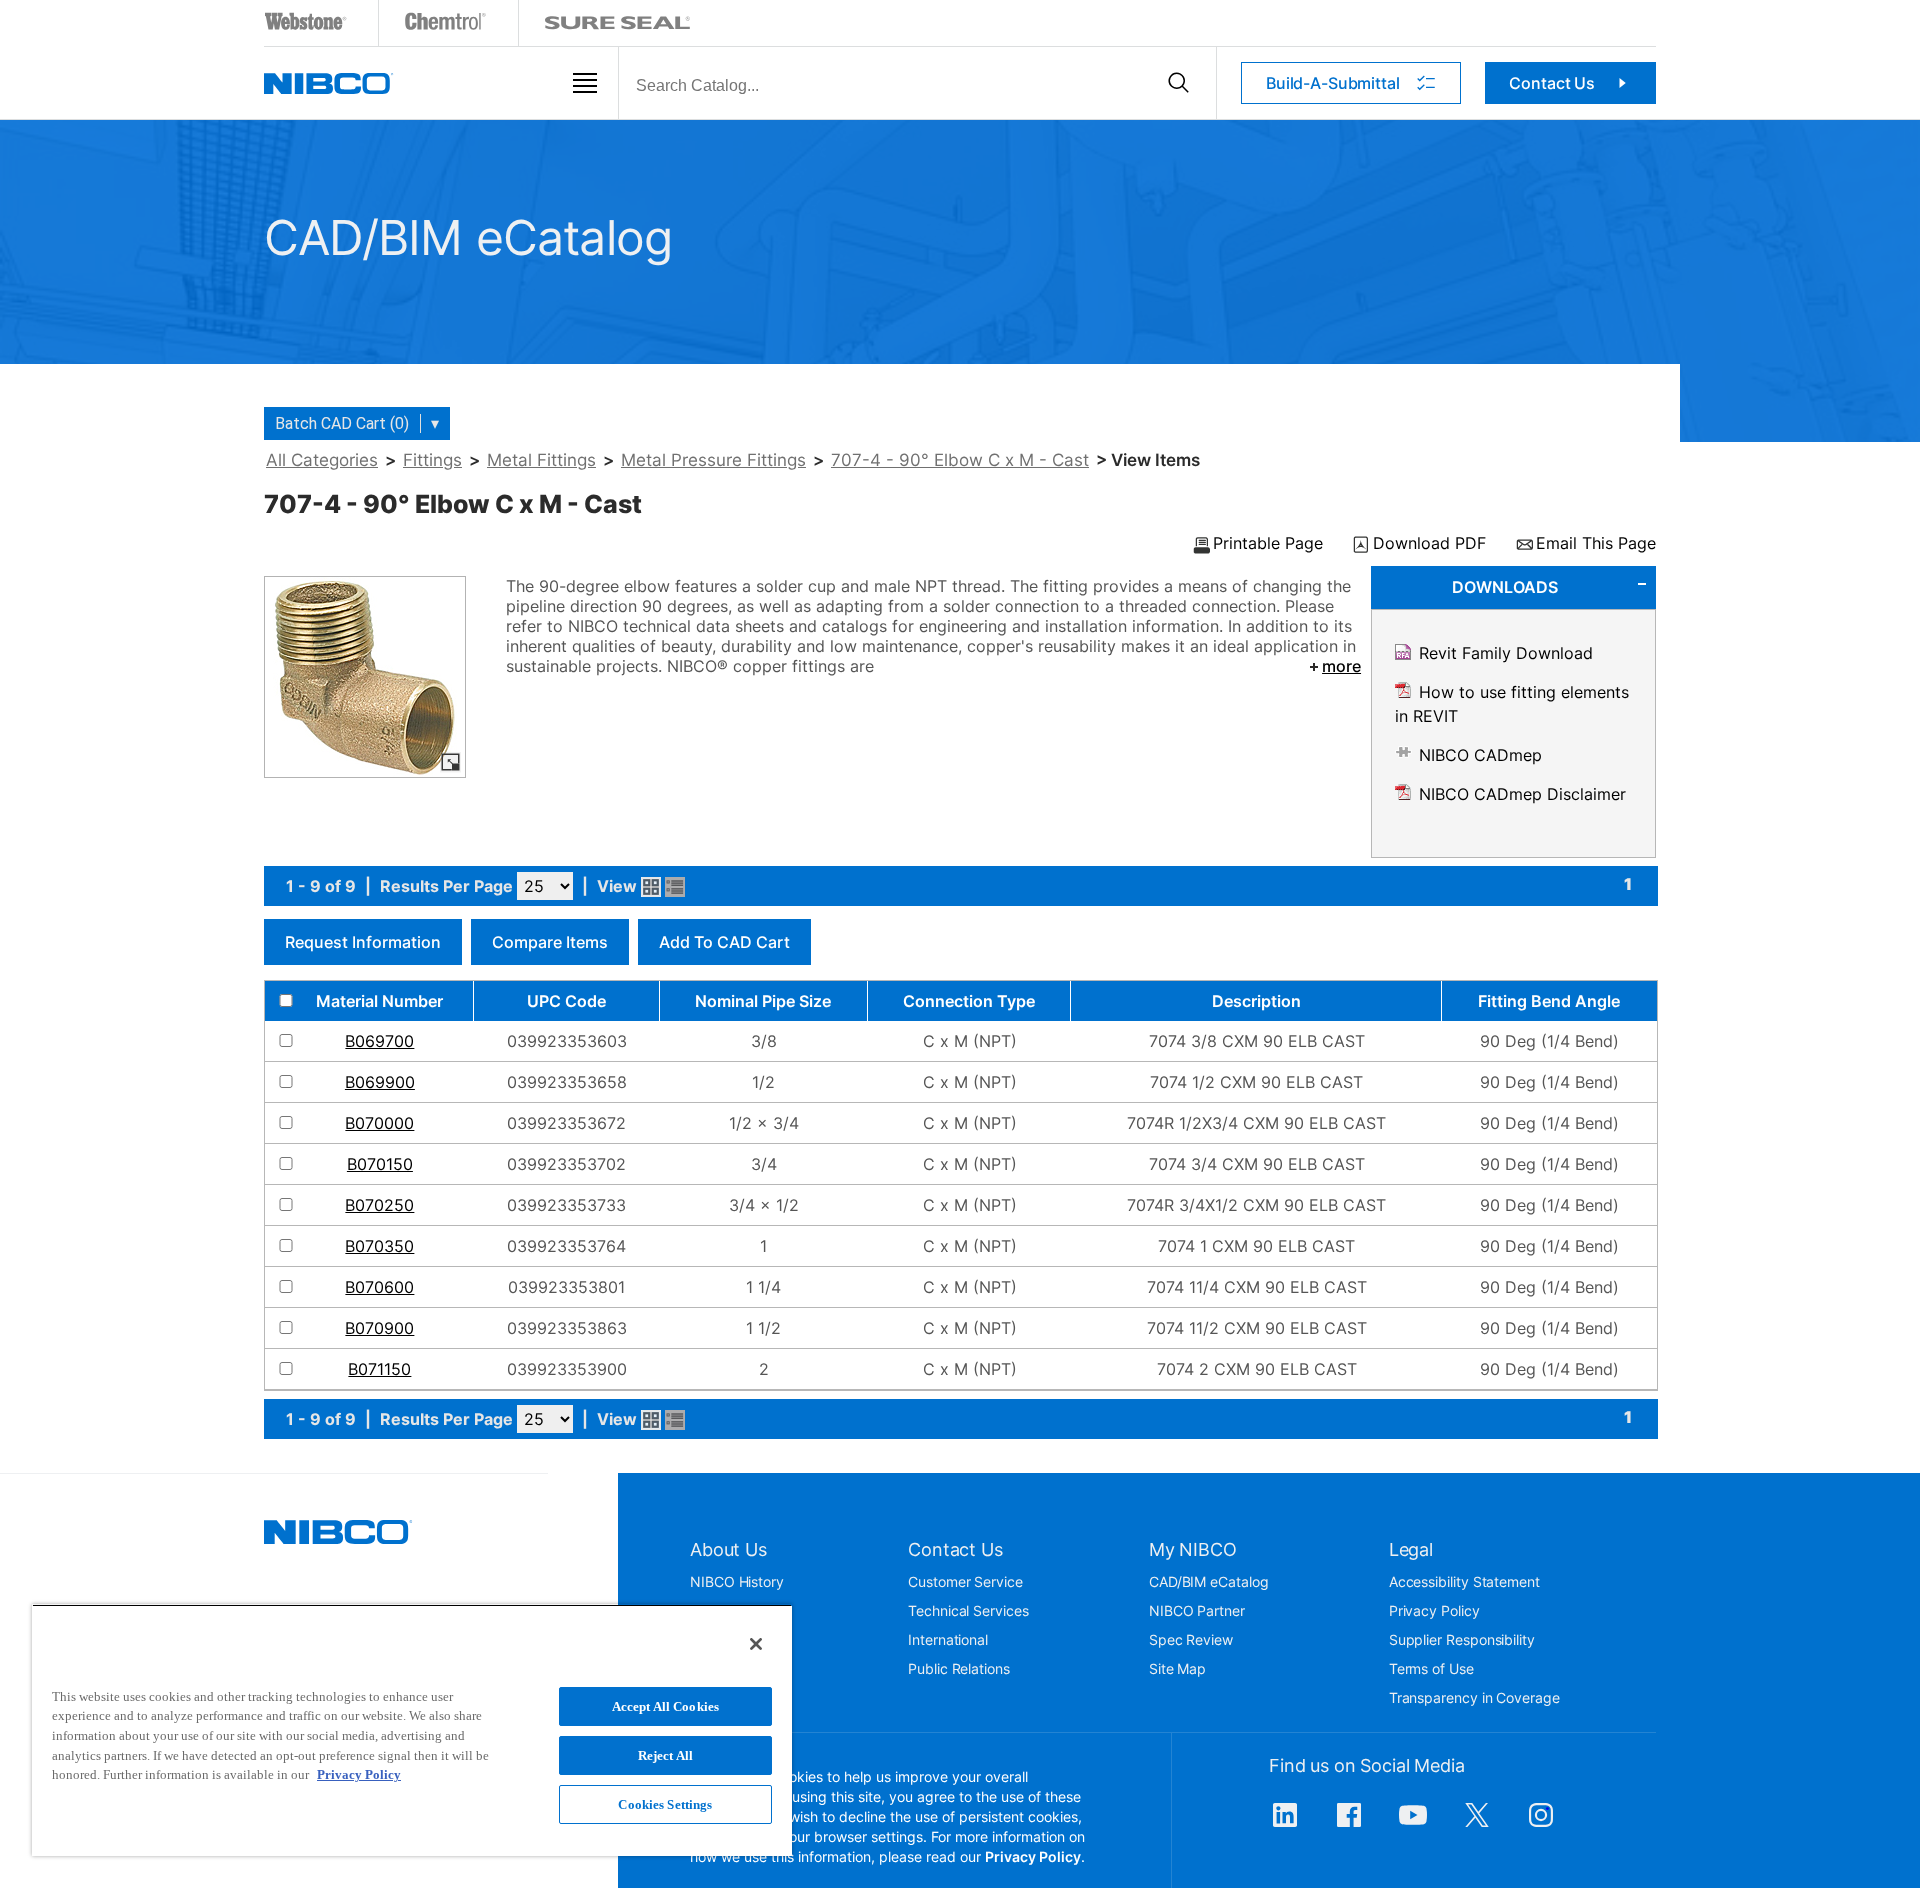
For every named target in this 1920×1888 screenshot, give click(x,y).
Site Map (1177, 1668)
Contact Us (1552, 83)
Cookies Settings (665, 1804)
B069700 (379, 1041)
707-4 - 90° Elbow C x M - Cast (960, 460)
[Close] (756, 1644)
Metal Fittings (541, 460)
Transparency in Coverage (1474, 1697)
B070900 (379, 1328)
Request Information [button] (363, 942)
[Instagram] (1541, 1825)
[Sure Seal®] (618, 25)
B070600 (379, 1287)
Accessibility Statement (1464, 1581)
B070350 (379, 1246)
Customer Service (965, 1581)
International (948, 1639)
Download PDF (1429, 544)
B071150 (379, 1369)
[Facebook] (1349, 1825)
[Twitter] (1477, 1825)
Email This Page (1596, 544)
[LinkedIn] (1285, 1825)
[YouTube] (1413, 1825)
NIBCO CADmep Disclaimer (1522, 794)
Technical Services (968, 1610)
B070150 (380, 1164)
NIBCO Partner (1197, 1610)
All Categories (322, 460)
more (1341, 666)
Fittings (432, 460)
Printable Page (1268, 544)
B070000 (379, 1123)
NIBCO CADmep (1480, 755)
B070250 (379, 1205)
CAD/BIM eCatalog (1209, 1581)
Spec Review (1191, 1639)
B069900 (380, 1082)
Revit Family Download (1506, 653)
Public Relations (959, 1668)
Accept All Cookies (665, 1706)
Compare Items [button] (550, 942)
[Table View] (675, 887)
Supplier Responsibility (1462, 1639)
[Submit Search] (1178, 83)
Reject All (665, 1755)
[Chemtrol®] (446, 25)
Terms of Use (1431, 1668)
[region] (412, 1730)
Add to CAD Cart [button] (724, 942)
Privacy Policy (1434, 1610)
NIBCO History (737, 1581)
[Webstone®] (306, 25)
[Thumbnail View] (651, 887)
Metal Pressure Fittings (713, 460)
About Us (728, 1549)
